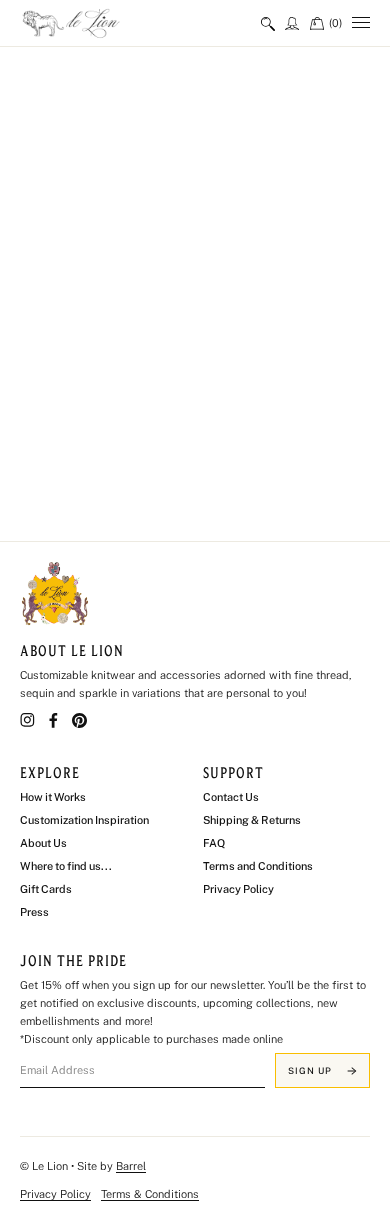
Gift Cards (46, 889)
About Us (43, 843)
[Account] (292, 23)
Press (34, 912)
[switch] (268, 23)
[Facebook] (53, 720)
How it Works (53, 797)
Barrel (131, 1166)
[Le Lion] (100, 23)
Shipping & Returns (252, 820)
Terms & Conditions (150, 1194)
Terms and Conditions (258, 866)
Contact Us (231, 797)
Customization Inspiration (84, 820)
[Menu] (361, 23)
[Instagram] (27, 720)
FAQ (214, 843)
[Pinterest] (79, 720)
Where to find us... (66, 866)
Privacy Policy (238, 889)
